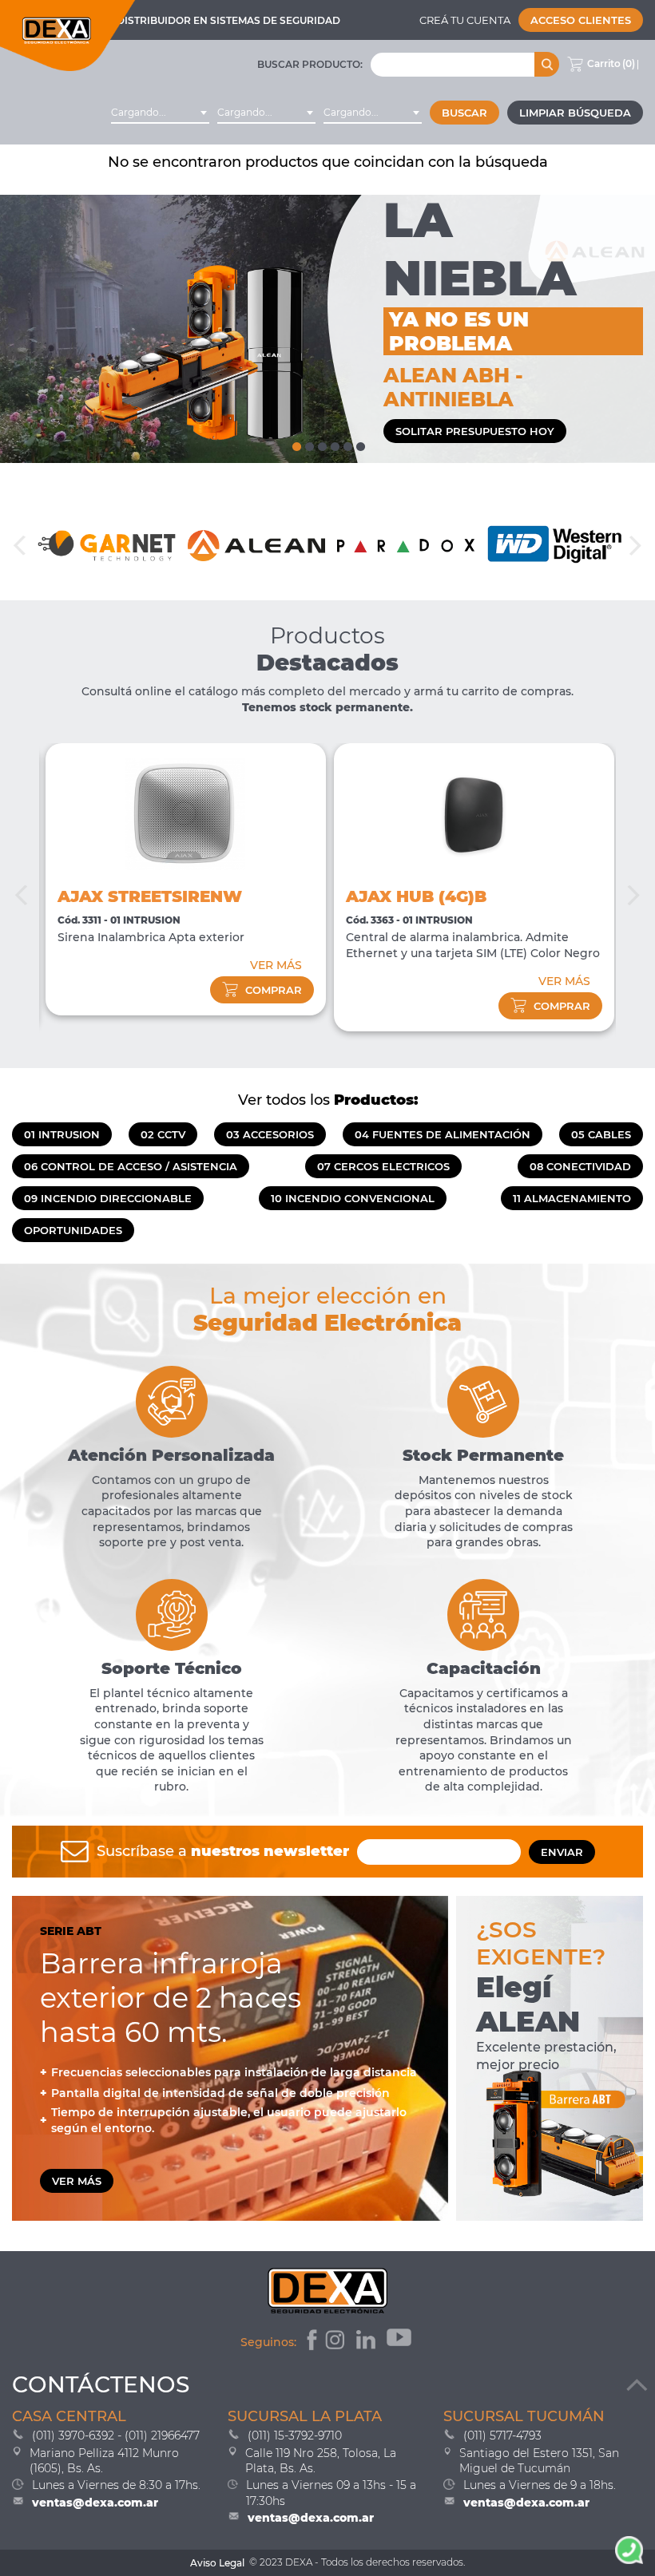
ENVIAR (562, 1852)
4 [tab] (334, 443)
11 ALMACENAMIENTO (572, 1198)
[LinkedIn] (368, 2342)
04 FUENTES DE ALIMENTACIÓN (443, 1134)
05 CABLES (601, 1134)
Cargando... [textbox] (139, 112)
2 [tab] (308, 443)
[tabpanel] (327, 329)
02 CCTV (163, 1134)
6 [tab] (359, 443)
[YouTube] (401, 2342)
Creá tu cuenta (465, 20)
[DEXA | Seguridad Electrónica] (68, 36)
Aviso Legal (217, 2563)
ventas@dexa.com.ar (95, 2503)
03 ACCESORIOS (270, 1134)
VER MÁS (276, 965)
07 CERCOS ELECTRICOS (383, 1166)
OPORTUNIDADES (73, 1230)
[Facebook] (310, 2342)
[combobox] (160, 113)
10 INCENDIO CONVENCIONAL (353, 1198)
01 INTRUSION (62, 1134)
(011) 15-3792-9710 (295, 2436)
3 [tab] (321, 443)
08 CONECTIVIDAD (580, 1166)
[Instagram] (337, 2342)
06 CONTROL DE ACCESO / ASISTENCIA (131, 1166)
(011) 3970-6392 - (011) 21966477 (116, 2436)
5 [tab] (347, 443)
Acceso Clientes (581, 20)
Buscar (464, 113)
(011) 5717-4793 (502, 2436)
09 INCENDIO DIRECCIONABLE (108, 1198)
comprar (274, 990)
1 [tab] (296, 443)
